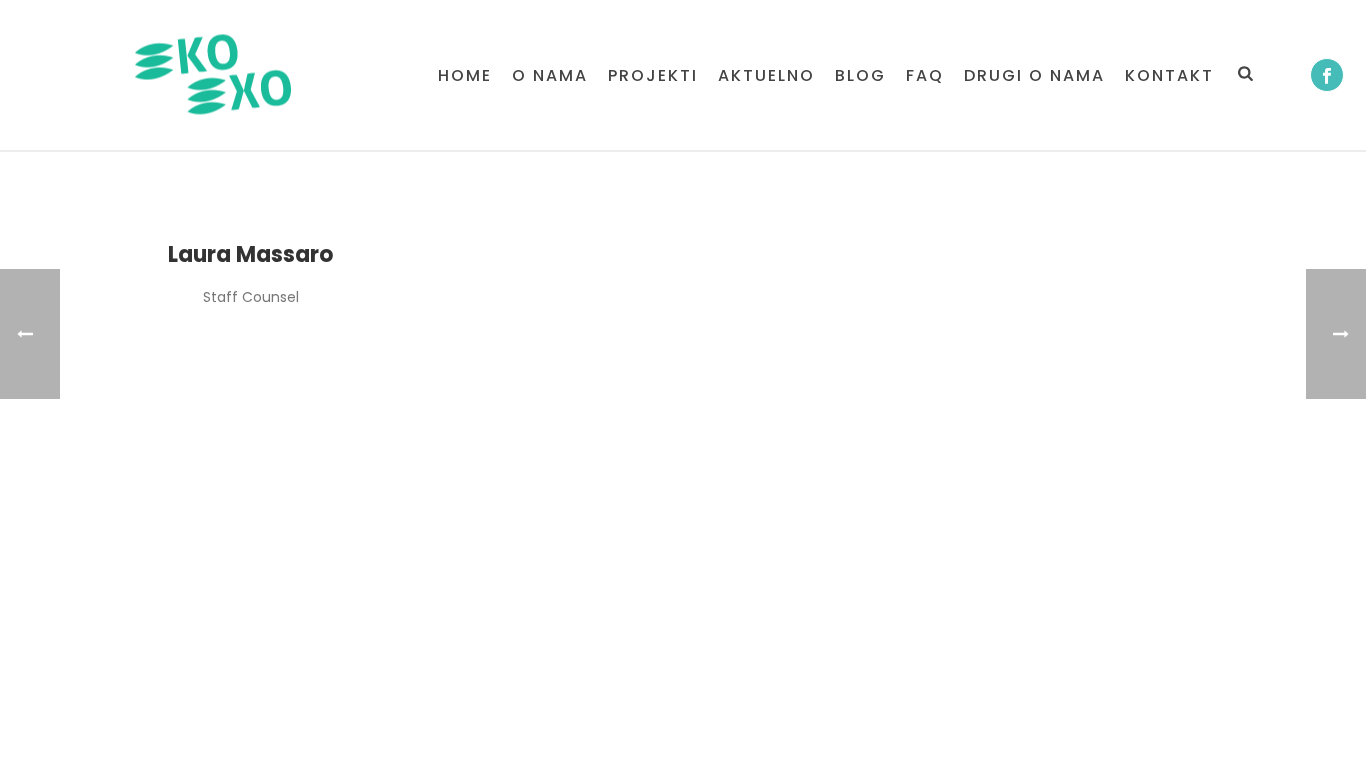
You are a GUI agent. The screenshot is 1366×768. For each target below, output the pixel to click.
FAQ (925, 75)
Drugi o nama (1034, 75)
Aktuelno (766, 75)
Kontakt (1169, 75)
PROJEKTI (653, 75)
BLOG (860, 75)
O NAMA (550, 75)
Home (465, 75)
